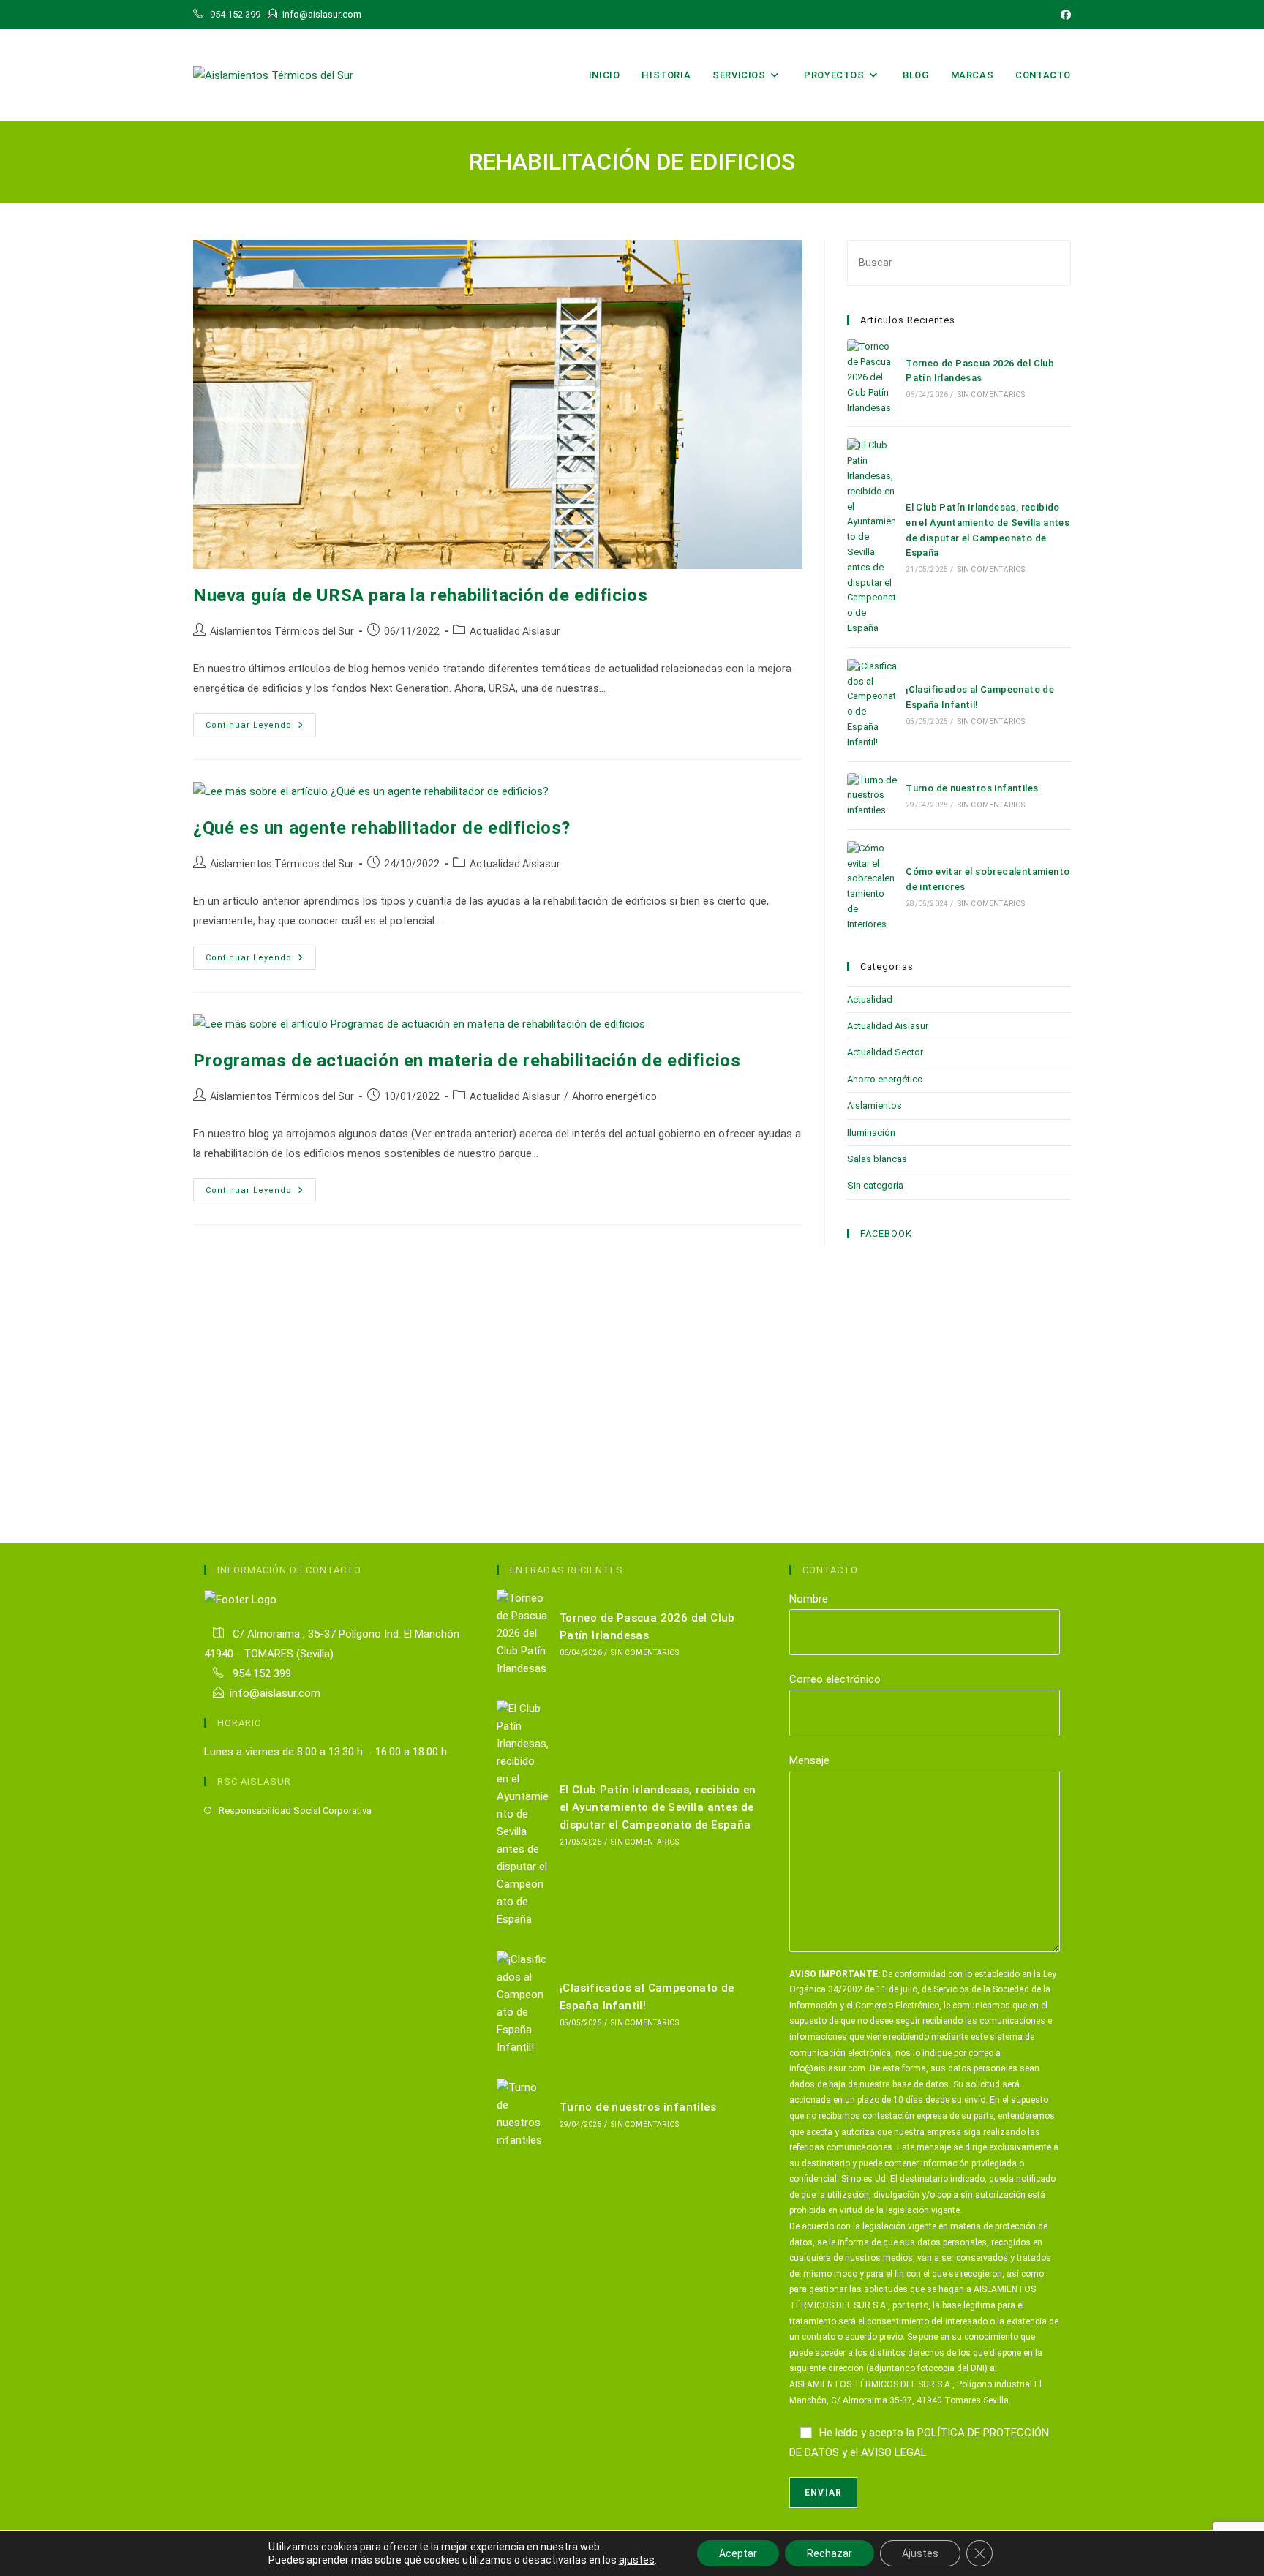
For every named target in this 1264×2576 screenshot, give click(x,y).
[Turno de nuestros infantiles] (872, 796)
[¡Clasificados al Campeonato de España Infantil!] (872, 705)
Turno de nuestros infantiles (972, 788)
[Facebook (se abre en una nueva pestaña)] (1064, 15)
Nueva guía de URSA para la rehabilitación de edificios (420, 595)
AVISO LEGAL (894, 2452)
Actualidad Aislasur (515, 631)
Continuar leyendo (261, 728)
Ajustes (920, 2553)
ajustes (637, 2560)
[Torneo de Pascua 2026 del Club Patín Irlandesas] (872, 377)
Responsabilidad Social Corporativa (295, 1811)
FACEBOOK (886, 1234)
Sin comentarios (992, 395)
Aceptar (738, 2553)
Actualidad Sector (885, 1052)
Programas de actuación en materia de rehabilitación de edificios (467, 1061)
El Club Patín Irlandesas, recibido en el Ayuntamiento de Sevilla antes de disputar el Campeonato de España (658, 1807)
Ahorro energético (614, 1096)
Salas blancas (877, 1159)
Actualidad (870, 999)
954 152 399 (260, 1673)
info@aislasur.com (275, 1693)
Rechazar (829, 2553)
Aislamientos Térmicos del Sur (282, 631)
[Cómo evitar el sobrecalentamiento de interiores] (872, 887)
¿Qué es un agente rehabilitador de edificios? (382, 828)
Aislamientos (874, 1106)
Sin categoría (875, 1185)
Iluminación (871, 1133)
